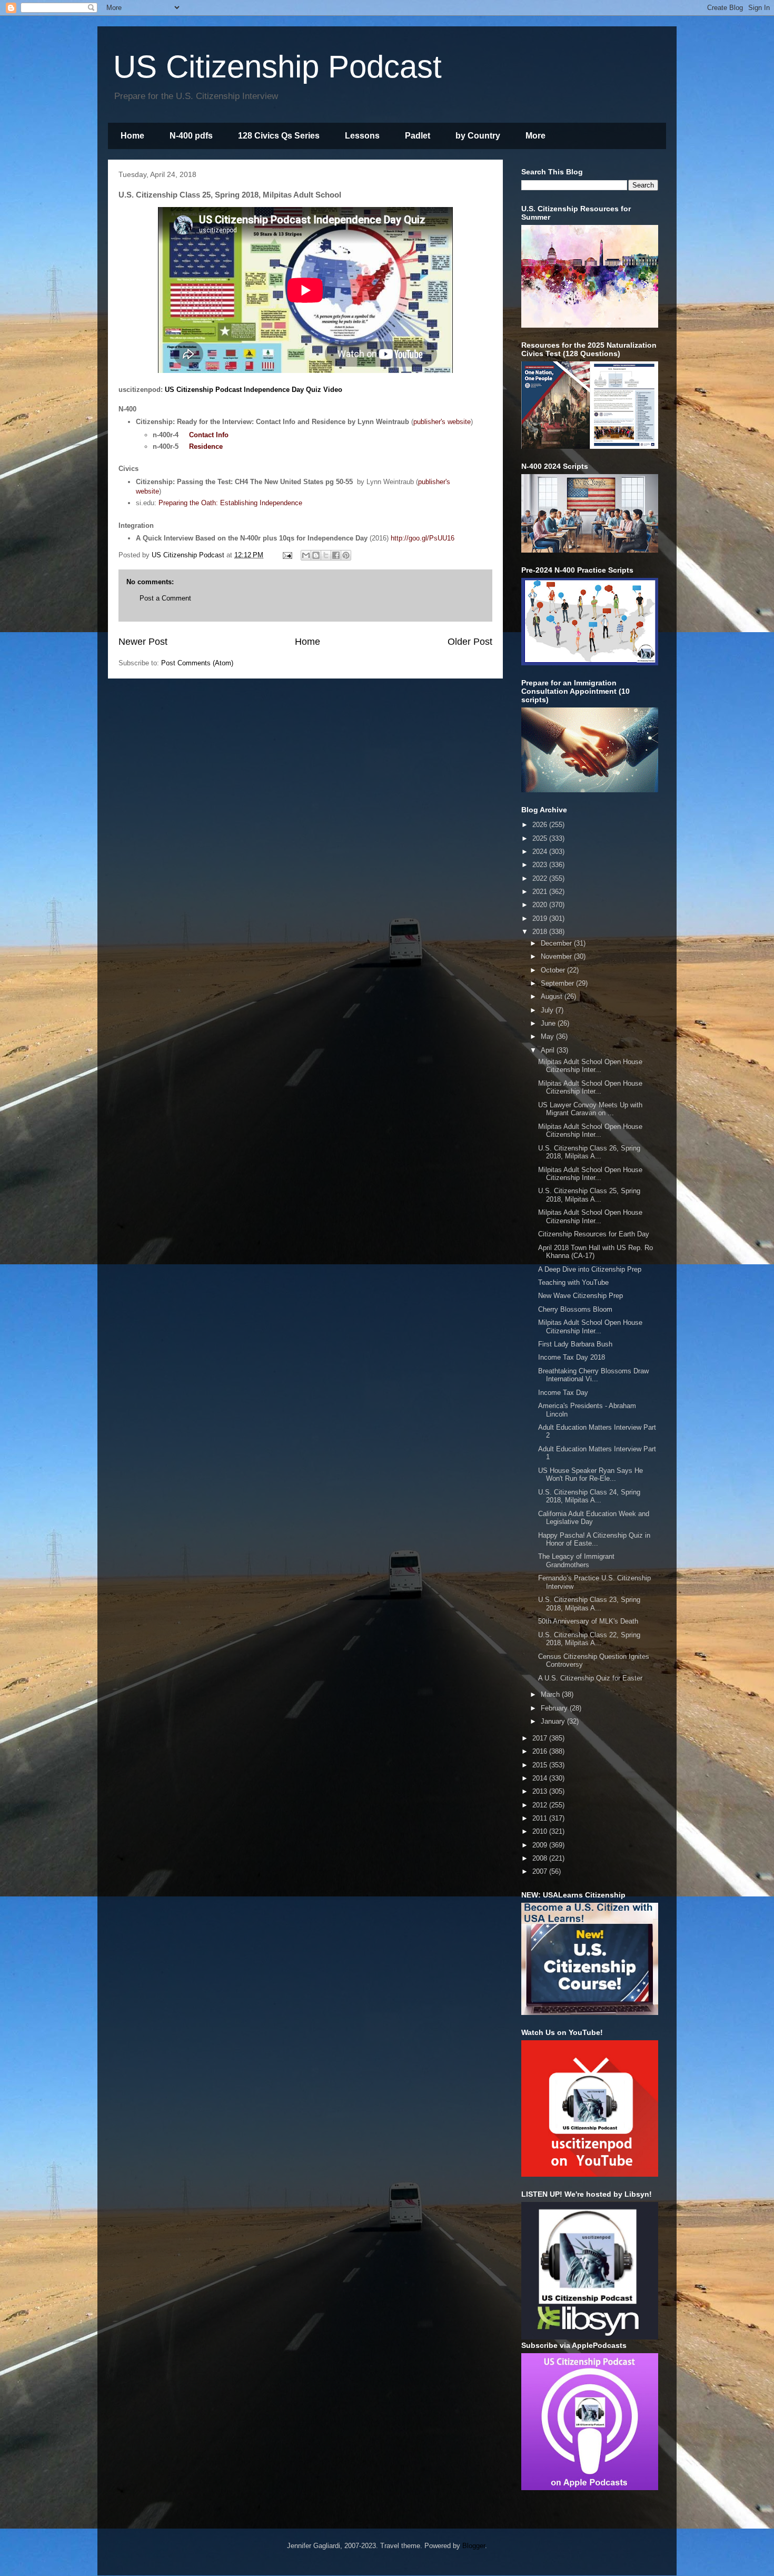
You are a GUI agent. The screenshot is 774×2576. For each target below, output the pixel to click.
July (548, 1010)
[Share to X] (326, 555)
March (551, 1694)
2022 (541, 878)
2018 (541, 932)
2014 (541, 1778)
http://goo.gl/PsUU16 (423, 538)
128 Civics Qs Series (279, 136)
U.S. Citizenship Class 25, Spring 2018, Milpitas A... (589, 1195)
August (553, 996)
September (558, 983)
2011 (541, 1818)
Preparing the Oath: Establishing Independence (230, 503)
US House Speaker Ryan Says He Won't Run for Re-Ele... (591, 1475)
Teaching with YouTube (573, 1282)
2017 (541, 1738)
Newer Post (143, 642)
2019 (541, 918)
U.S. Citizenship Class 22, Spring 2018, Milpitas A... (589, 1639)
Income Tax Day (563, 1393)
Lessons (362, 136)
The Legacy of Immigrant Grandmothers (576, 1561)
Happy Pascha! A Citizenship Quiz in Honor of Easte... (594, 1540)
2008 (541, 1858)
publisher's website (442, 422)
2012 (541, 1805)
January (554, 1721)
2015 (541, 1765)
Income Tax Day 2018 (572, 1357)
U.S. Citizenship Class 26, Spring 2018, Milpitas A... (589, 1152)
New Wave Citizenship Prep (580, 1296)
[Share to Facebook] (336, 555)
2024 (541, 852)
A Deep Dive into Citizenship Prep (590, 1269)
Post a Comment (165, 598)
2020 (541, 905)
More (535, 136)
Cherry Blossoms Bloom (575, 1309)
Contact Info (209, 435)
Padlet (418, 136)
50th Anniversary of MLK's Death (588, 1621)
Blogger (474, 2546)
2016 (541, 1751)
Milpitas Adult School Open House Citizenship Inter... (590, 1066)
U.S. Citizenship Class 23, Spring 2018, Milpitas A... (589, 1604)
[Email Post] (287, 555)
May (548, 1036)
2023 (541, 865)
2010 (541, 1831)
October (554, 970)
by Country (478, 136)
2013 (541, 1791)
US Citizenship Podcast (277, 67)
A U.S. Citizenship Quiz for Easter (590, 1678)
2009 (541, 1845)
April (549, 1050)
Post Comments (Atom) (197, 663)
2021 (541, 892)
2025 (541, 838)
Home (132, 136)
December (557, 943)
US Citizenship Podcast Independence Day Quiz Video (254, 390)
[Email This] (306, 555)
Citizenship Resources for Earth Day (594, 1234)
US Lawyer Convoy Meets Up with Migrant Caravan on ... (590, 1109)
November (557, 956)
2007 (541, 1871)
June (549, 1023)
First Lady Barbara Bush (575, 1344)
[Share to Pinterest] (346, 555)
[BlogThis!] (316, 555)
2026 (541, 825)
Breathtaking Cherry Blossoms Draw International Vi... (593, 1375)
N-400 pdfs (191, 136)
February (555, 1708)
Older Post (470, 642)
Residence (206, 446)
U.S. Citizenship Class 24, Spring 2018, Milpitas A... (589, 1496)
